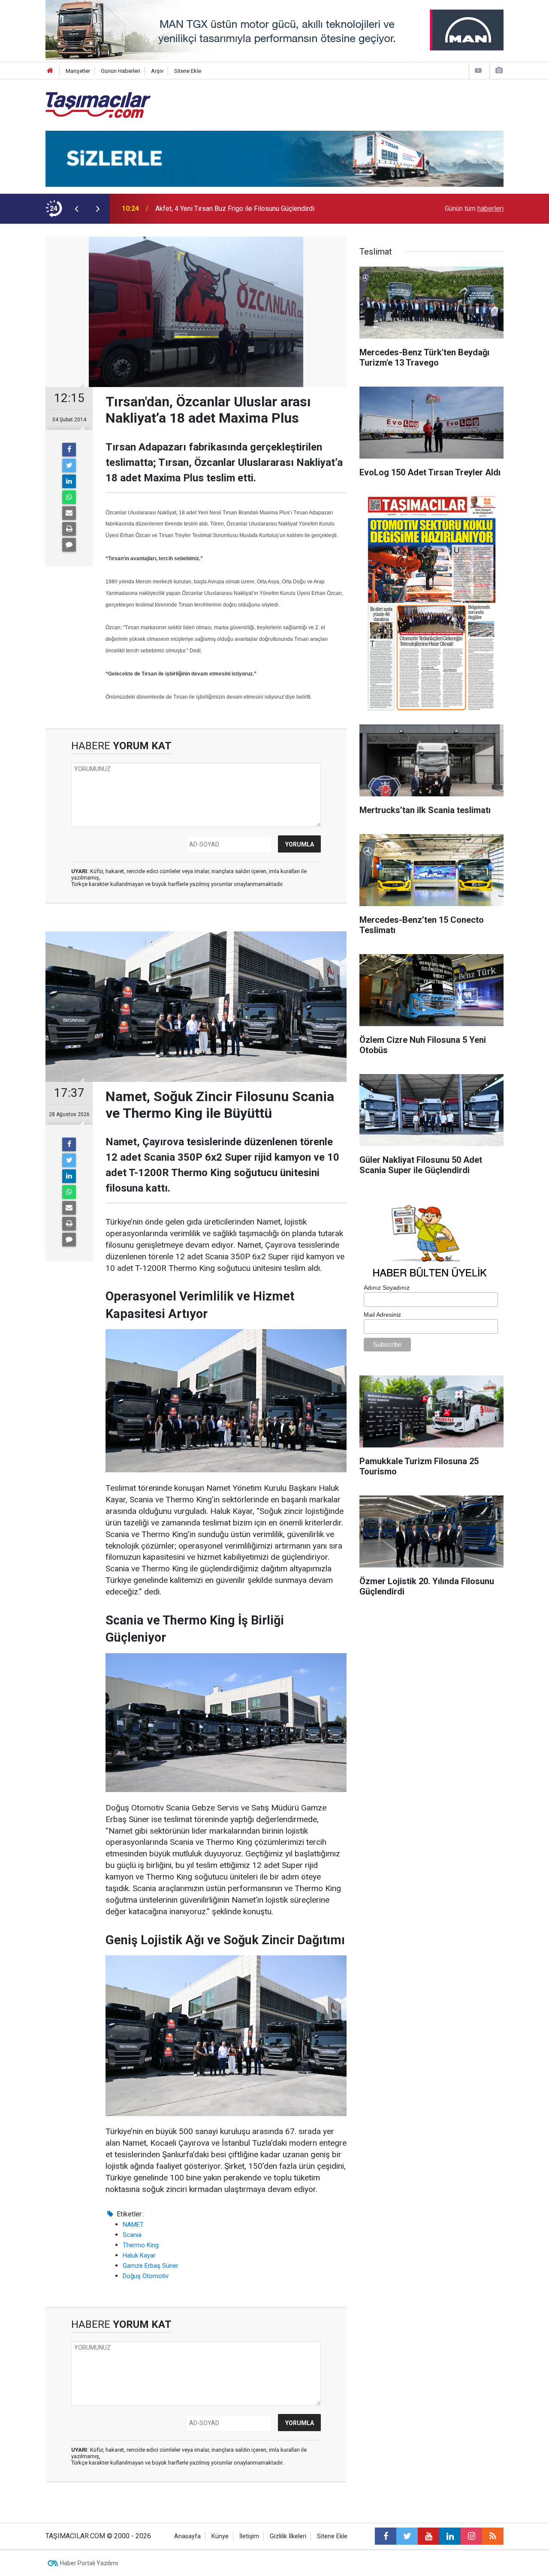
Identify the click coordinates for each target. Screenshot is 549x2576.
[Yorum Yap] (69, 545)
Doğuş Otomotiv (146, 2276)
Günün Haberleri (121, 71)
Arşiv (157, 71)
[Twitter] (69, 465)
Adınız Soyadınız (387, 1288)
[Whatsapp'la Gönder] (69, 497)
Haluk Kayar (139, 2255)
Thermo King (141, 2245)
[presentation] (76, 209)
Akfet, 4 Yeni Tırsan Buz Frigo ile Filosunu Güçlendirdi (235, 209)
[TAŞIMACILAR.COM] (98, 104)
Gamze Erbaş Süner (151, 2266)
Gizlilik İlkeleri (288, 2536)
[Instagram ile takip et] (471, 2536)
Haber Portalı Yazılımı (89, 2563)
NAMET (133, 2225)
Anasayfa (187, 2536)
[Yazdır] (69, 529)
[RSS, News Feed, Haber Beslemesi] (493, 2536)
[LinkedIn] (69, 481)
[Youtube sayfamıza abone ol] (428, 2536)
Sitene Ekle (188, 71)
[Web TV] (478, 71)
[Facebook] (69, 450)
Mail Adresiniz (382, 1315)
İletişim (249, 2536)
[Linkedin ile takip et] (450, 2536)
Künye (220, 2536)
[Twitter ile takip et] (407, 2536)
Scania (132, 2235)
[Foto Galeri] (499, 71)
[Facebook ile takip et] (386, 2536)
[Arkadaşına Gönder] (69, 513)
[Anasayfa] (50, 71)
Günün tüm (474, 209)
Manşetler (78, 71)
